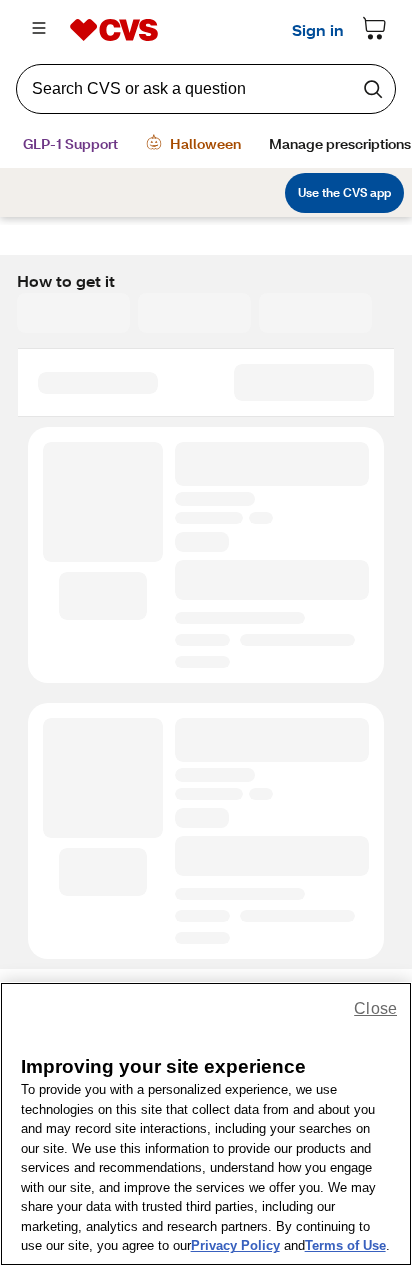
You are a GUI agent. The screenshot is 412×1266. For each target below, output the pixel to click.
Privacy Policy (235, 1245)
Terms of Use (345, 1245)
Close (375, 1008)
